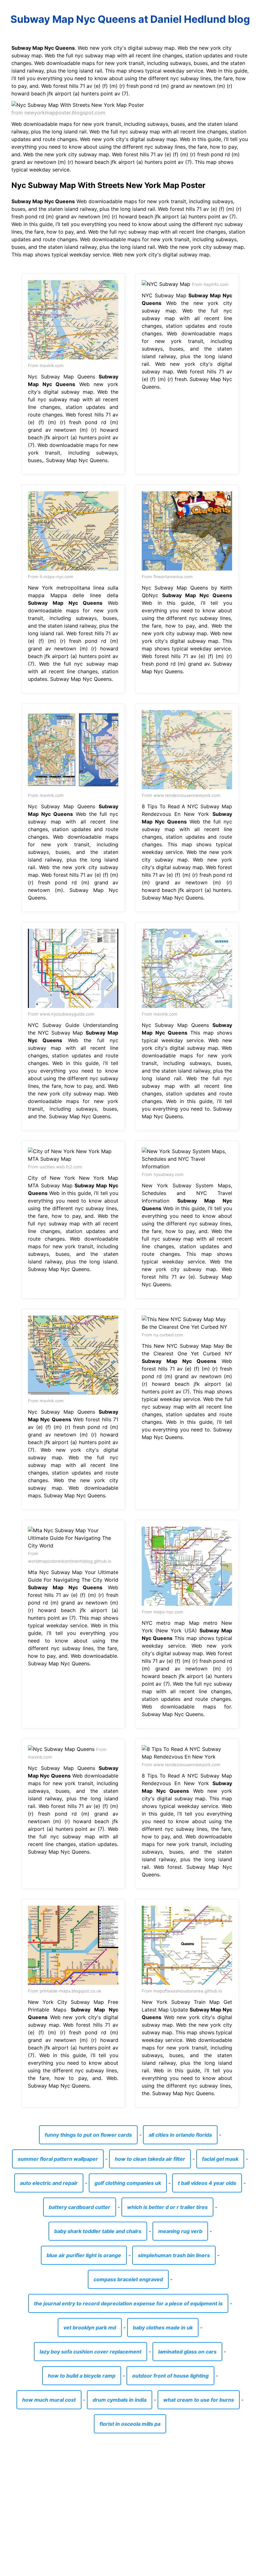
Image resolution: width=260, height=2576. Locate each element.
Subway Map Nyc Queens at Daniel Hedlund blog (130, 19)
